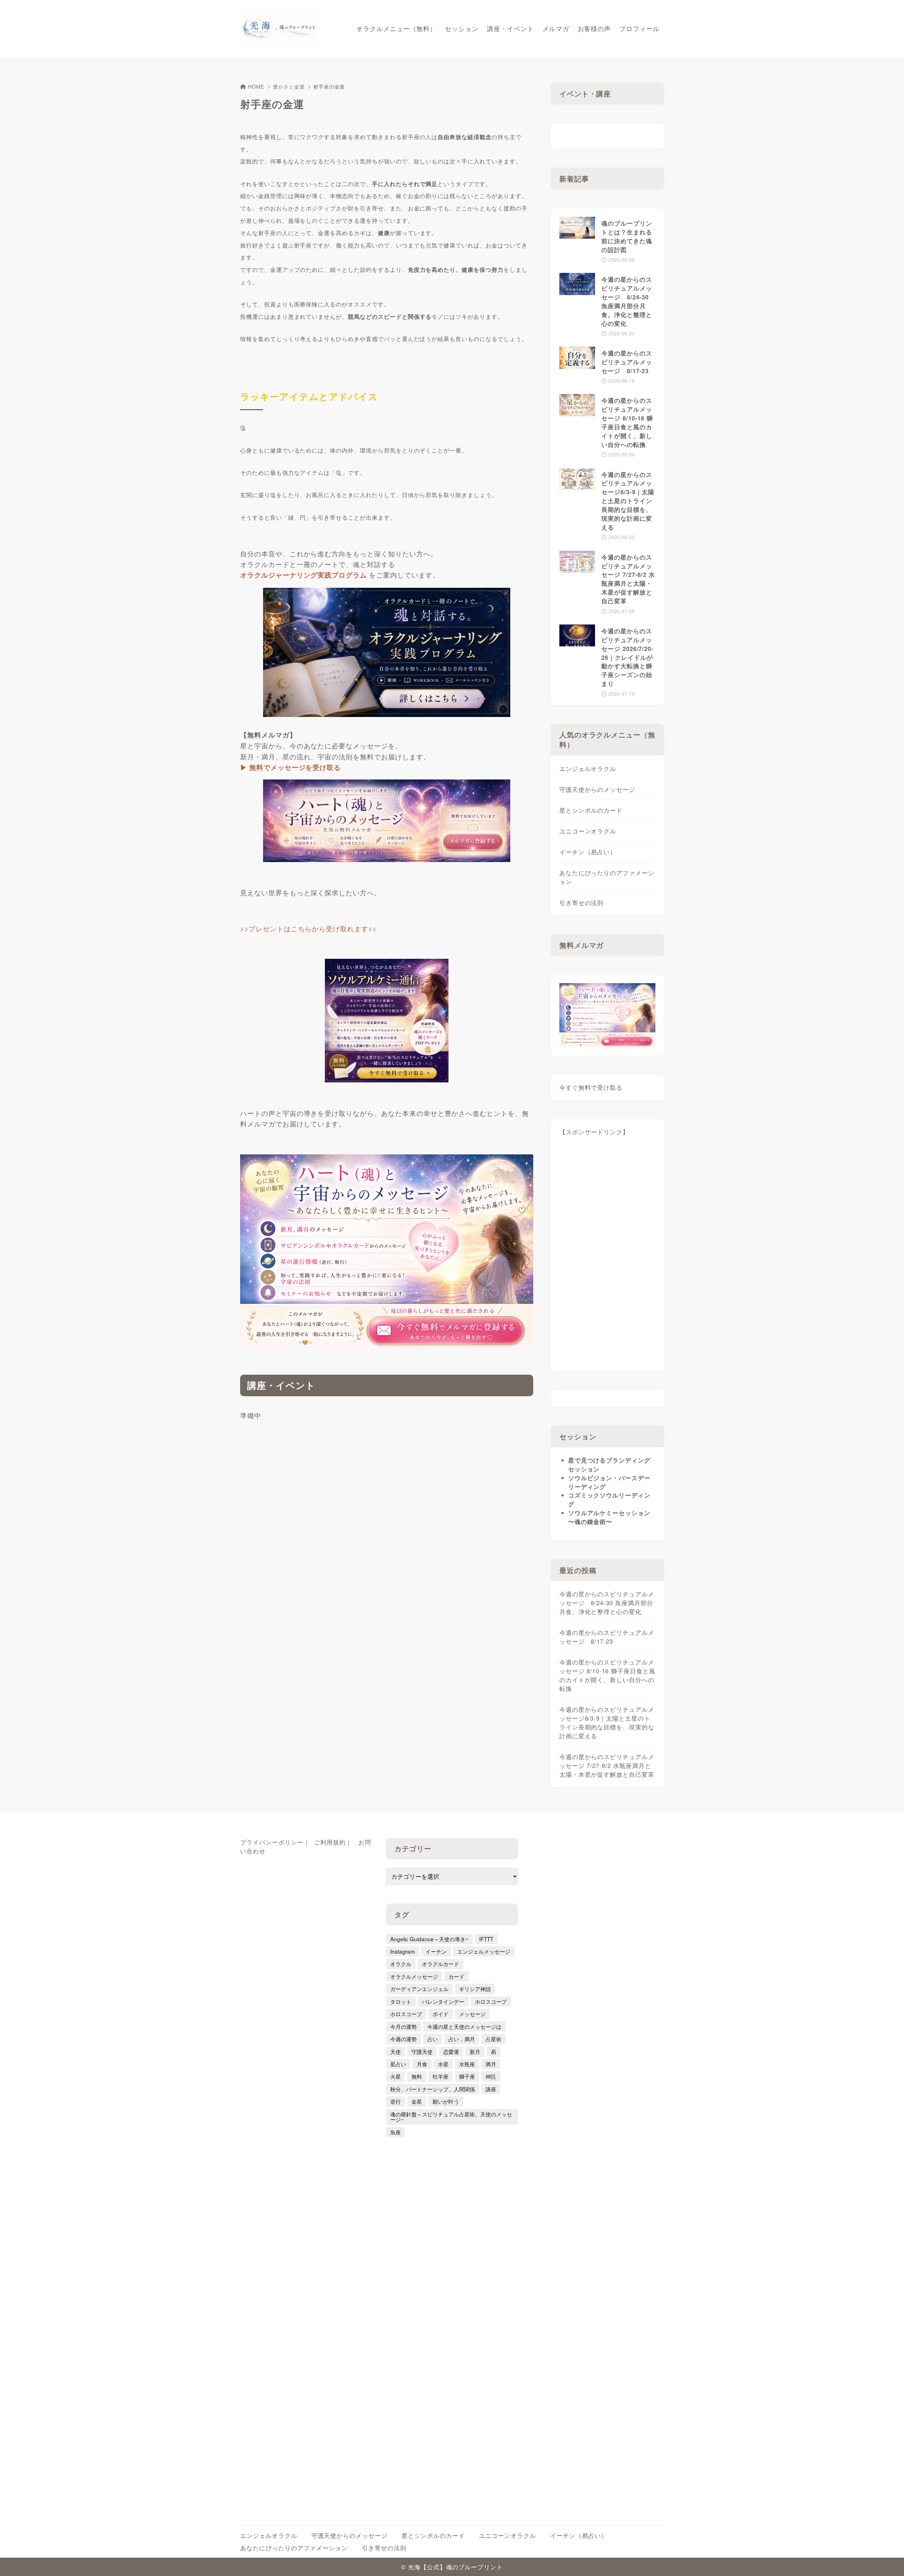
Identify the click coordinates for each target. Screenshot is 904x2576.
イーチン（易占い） (588, 852)
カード (456, 1976)
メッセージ (472, 2014)
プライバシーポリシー (272, 1842)
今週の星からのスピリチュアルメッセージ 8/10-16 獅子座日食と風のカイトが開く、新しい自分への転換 (607, 1675)
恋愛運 (451, 2051)
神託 (491, 2076)
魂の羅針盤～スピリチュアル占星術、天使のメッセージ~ (451, 2117)
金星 (417, 2101)
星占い (398, 2064)
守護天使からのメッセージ (597, 789)
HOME (256, 86)
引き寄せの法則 (582, 903)
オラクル (401, 1964)
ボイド (441, 2014)
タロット (401, 2001)
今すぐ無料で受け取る (591, 1087)
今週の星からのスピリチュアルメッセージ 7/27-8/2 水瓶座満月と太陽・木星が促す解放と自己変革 (607, 1765)
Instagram (403, 1951)
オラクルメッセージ (414, 1976)
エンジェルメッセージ (484, 1951)
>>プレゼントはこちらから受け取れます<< (308, 928)
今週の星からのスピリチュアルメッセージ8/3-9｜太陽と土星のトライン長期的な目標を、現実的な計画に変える (607, 1723)
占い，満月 (462, 2039)
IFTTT (486, 1939)
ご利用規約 (330, 1842)
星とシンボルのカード (591, 810)
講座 (491, 2089)
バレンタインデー (443, 2001)
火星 (395, 2076)
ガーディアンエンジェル (419, 1989)
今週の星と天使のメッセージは (464, 2026)
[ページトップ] (888, 2560)
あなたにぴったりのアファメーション (607, 877)
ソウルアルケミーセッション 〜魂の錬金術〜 (609, 1517)
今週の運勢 (403, 2039)
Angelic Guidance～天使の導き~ (429, 1939)
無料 (417, 2076)
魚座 (395, 2132)
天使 (395, 2051)
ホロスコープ (491, 2001)
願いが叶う (446, 2101)
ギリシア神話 (475, 1989)
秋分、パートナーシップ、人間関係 (433, 2089)
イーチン (436, 1951)
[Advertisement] (608, 1257)
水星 (443, 2064)
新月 (475, 2051)
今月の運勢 (403, 2026)
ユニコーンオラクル (588, 831)
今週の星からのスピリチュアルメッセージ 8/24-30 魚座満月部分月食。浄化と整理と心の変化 (607, 1603)
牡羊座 (441, 2076)
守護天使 (422, 2051)
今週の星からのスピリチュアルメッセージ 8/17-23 (607, 1637)
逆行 (395, 2101)
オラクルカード (441, 1964)
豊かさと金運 (289, 86)
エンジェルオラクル (588, 769)
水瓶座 (467, 2064)
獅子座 (467, 2076)
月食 (422, 2064)
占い (433, 2039)
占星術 (493, 2039)
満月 (491, 2064)
